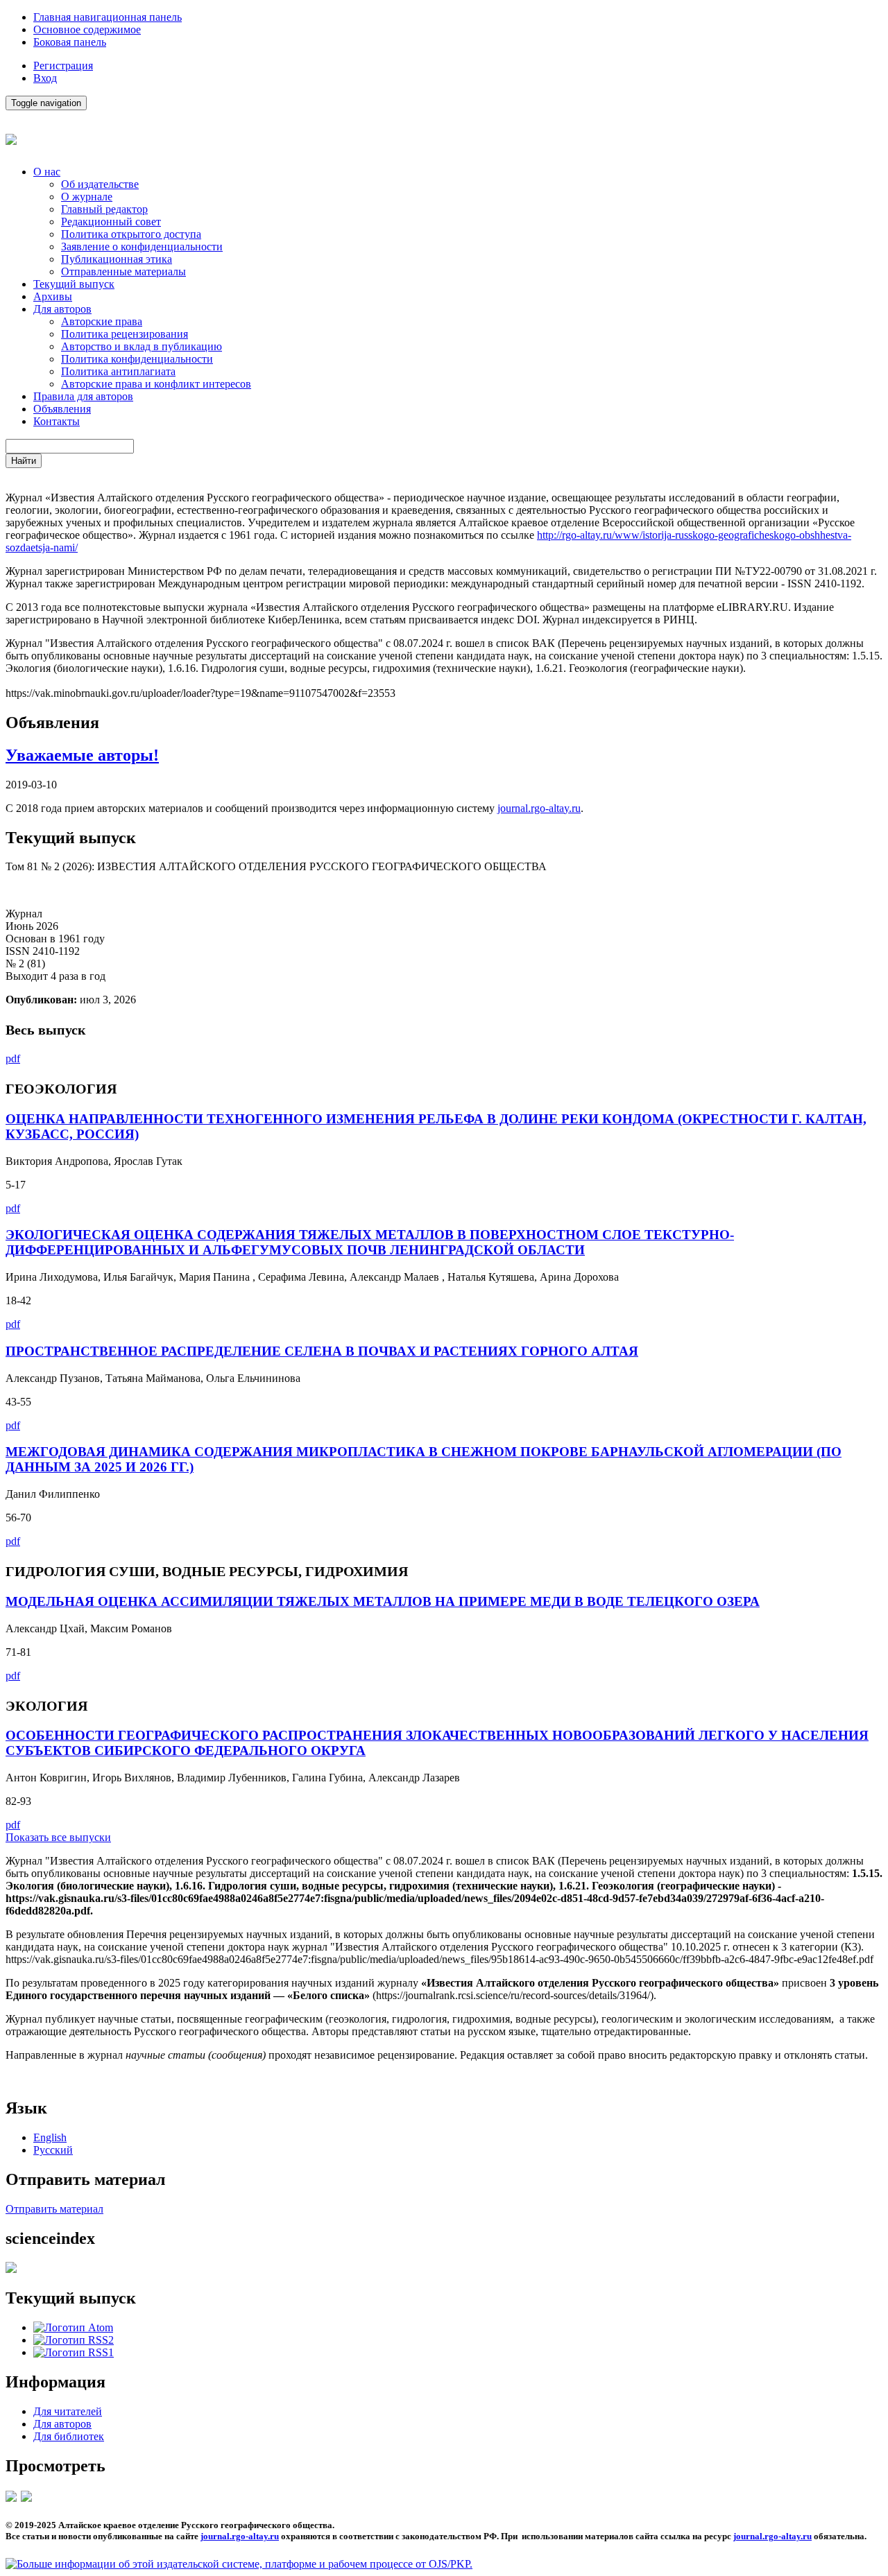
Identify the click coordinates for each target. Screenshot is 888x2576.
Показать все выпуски (58, 1837)
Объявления (62, 409)
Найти (24, 461)
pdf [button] (13, 1058)
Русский (53, 2150)
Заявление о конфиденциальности (142, 247)
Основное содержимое (87, 29)
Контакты (57, 421)
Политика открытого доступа (131, 234)
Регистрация (63, 66)
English (50, 2137)
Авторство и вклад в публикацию (142, 346)
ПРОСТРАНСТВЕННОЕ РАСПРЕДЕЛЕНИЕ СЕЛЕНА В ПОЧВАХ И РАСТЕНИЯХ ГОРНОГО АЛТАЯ (322, 1351)
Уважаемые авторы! (82, 755)
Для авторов (62, 2424)
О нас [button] (47, 172)
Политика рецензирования (125, 334)
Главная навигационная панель (108, 17)
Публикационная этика (117, 259)
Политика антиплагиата (118, 371)
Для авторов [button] (62, 309)
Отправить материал (54, 2209)
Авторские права (102, 321)
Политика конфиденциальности (137, 359)
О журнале (87, 197)
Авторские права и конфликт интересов (156, 384)
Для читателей (68, 2411)
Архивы (53, 296)
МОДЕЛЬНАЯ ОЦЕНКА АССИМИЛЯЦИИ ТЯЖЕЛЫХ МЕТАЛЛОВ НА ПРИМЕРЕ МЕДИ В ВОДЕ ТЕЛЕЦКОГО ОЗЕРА (383, 1601)
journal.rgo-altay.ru (539, 808)
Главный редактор (104, 209)
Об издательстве (100, 184)
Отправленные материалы (123, 271)
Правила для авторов (83, 396)
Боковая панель (70, 42)
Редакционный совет (111, 222)
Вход (45, 78)
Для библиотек (69, 2436)
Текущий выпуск (74, 284)
